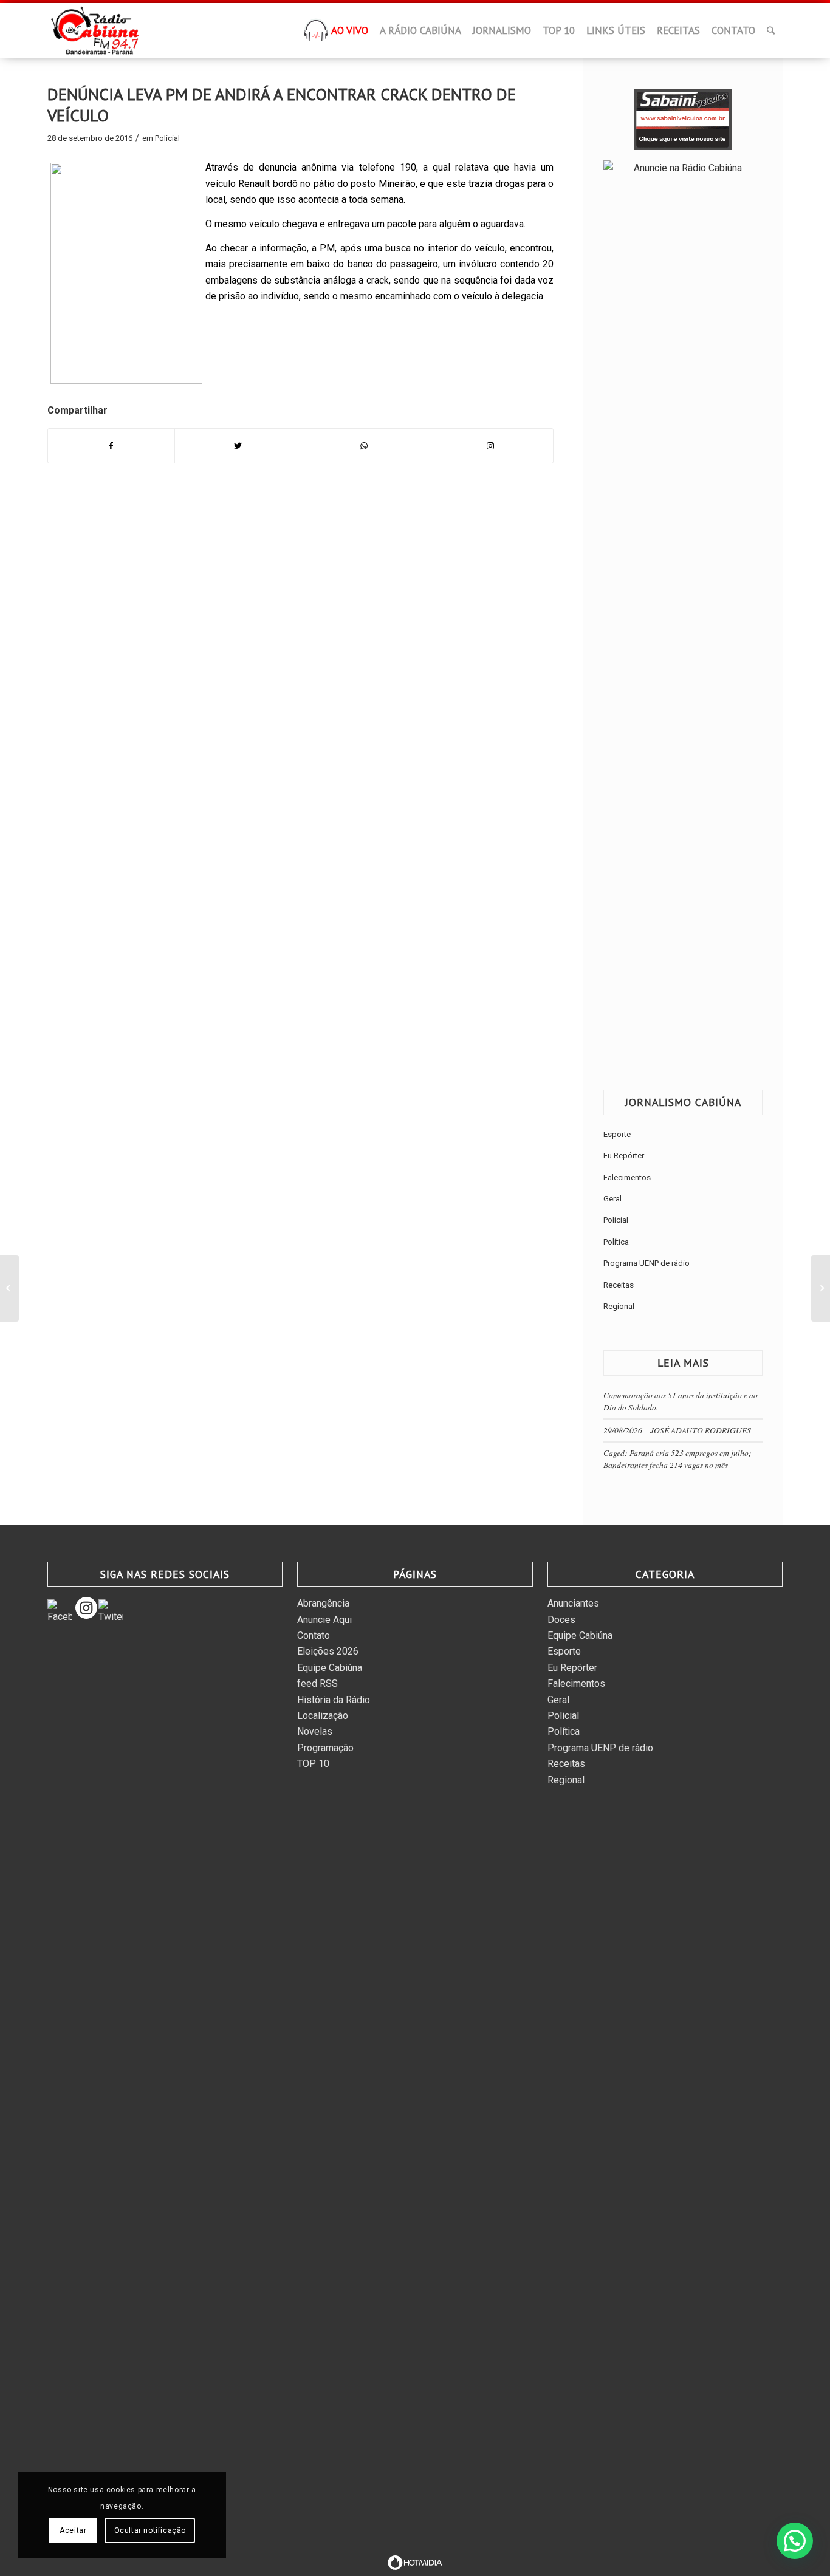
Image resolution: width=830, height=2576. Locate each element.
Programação (325, 1748)
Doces (561, 1620)
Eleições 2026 (328, 1651)
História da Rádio (334, 1700)
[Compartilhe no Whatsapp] (364, 446)
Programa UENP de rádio (647, 1263)
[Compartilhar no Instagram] (490, 446)
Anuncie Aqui (324, 1620)
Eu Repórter (624, 1156)
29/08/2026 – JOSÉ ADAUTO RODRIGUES (677, 1430)
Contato (314, 1635)
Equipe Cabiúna (330, 1668)
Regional (619, 1306)
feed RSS (317, 1683)
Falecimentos (627, 1177)
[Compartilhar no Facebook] (111, 446)
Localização (323, 1716)
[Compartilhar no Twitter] (238, 446)
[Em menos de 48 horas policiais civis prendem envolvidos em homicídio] (9, 1288)
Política (616, 1242)
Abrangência (323, 1603)
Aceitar (73, 2530)
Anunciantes (573, 1603)
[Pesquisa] (771, 30)
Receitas (619, 1285)
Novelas (315, 1731)
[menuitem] (316, 34)
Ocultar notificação (150, 2530)
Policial (167, 138)
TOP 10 (313, 1764)
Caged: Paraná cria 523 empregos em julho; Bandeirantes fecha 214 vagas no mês (677, 1459)
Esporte (617, 1134)
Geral (612, 1199)
